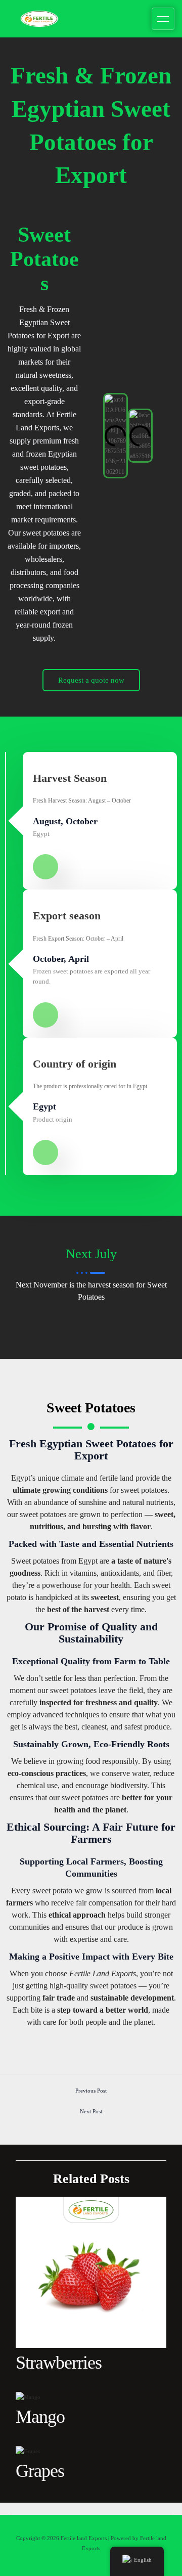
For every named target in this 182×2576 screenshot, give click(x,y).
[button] (94, 436)
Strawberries (59, 2363)
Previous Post (91, 2091)
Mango (40, 2417)
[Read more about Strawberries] (91, 2272)
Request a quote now (91, 680)
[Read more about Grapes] (28, 2451)
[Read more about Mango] (28, 2396)
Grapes (40, 2471)
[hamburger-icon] (163, 19)
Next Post (91, 2111)
